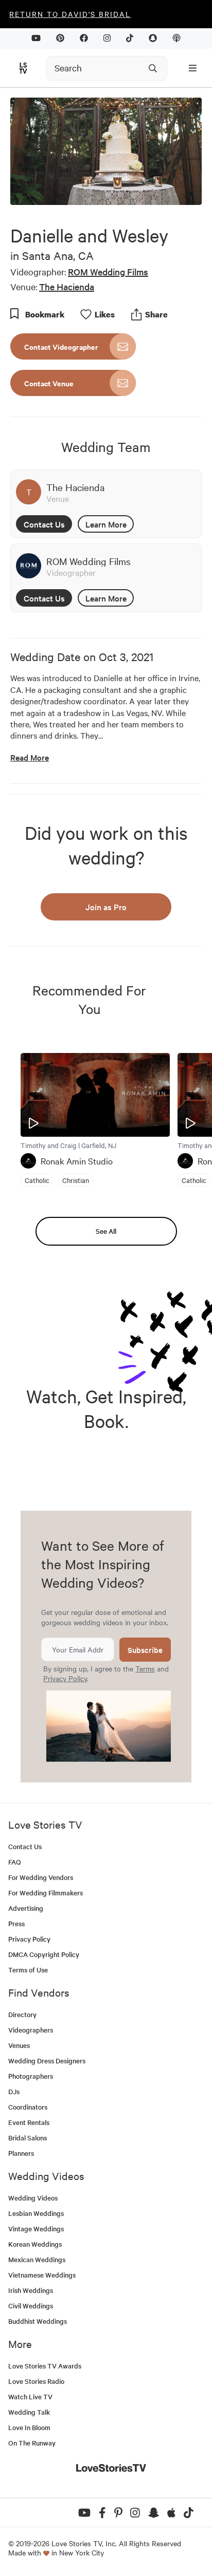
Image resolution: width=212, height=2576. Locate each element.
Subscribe (145, 1650)
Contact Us (44, 524)
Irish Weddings (31, 2290)
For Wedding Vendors (41, 1877)
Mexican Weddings (37, 2259)
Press (16, 1923)
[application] (106, 151)
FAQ (15, 1862)
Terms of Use (28, 1970)
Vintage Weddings (36, 2229)
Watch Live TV (30, 2396)
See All (106, 1231)
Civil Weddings (31, 2306)
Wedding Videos (33, 2198)
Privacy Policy (65, 1678)
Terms (145, 1668)
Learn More (106, 524)
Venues (19, 2045)
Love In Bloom (29, 2427)
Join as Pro (106, 907)
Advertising (26, 1908)
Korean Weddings (35, 2244)
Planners (21, 2153)
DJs (14, 2091)
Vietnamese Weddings (42, 2275)
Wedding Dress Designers (47, 2061)
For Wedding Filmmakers (46, 1893)
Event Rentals (29, 2122)
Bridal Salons (28, 2138)
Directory (22, 2014)
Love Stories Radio (36, 2381)
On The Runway (32, 2443)
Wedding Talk (29, 2412)
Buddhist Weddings (38, 2321)
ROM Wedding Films (108, 271)
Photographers (31, 2076)
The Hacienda (67, 286)
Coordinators (28, 2107)
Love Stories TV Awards (45, 2366)
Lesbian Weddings (36, 2213)
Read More (30, 757)
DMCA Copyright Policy (44, 1954)
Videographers (31, 2030)
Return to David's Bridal (70, 14)
